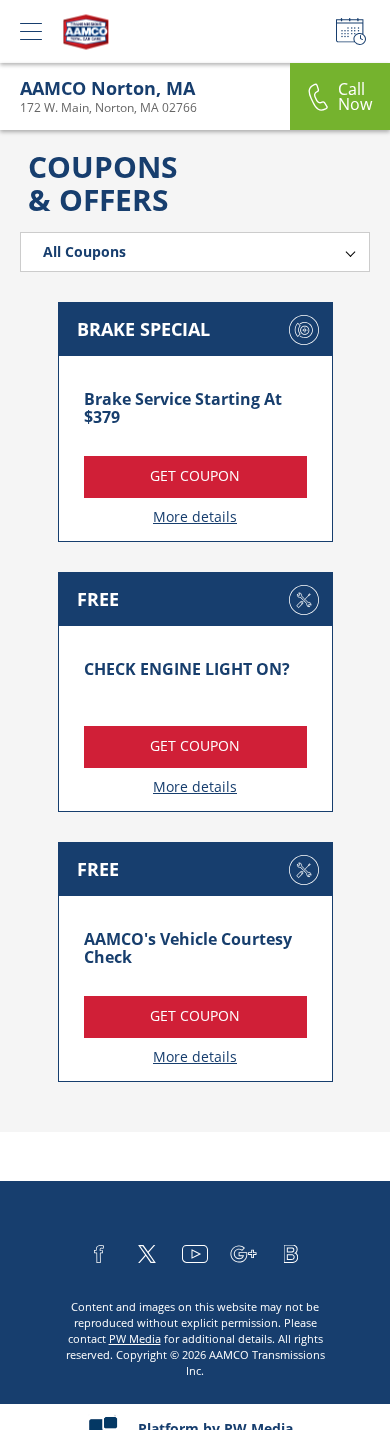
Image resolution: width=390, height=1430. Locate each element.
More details (195, 516)
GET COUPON (195, 475)
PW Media (135, 1338)
